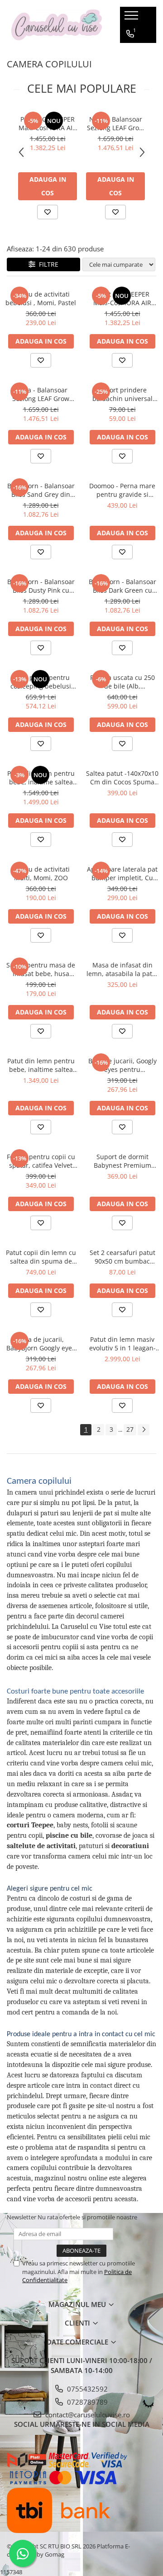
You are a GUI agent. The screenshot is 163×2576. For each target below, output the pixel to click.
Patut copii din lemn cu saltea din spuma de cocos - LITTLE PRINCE (41, 1257)
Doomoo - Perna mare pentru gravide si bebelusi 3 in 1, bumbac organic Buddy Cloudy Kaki (122, 490)
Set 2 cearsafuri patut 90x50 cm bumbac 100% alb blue (122, 1257)
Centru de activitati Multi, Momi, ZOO (41, 873)
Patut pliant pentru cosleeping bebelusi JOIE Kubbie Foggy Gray (41, 682)
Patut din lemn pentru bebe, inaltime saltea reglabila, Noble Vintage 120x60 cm (41, 778)
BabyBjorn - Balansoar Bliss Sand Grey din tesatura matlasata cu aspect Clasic (41, 490)
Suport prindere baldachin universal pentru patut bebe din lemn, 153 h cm (122, 394)
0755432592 (86, 2389)
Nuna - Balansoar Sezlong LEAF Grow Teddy (115, 123)
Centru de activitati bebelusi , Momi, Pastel (41, 298)
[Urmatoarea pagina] (144, 1430)
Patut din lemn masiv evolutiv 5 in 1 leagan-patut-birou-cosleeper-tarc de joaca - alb (122, 1344)
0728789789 (86, 2402)
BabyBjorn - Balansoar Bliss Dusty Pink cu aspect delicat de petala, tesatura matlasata (41, 586)
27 (130, 1429)
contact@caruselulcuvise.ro (87, 2415)
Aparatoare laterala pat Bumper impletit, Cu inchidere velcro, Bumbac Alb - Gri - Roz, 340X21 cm (122, 873)
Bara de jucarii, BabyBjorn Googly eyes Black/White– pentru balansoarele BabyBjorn (41, 1344)
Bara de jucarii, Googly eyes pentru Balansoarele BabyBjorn (122, 1065)
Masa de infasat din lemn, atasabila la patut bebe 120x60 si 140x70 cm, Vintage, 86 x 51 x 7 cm (122, 969)
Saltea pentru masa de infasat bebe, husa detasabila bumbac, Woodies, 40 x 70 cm (41, 969)
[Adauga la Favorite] (48, 212)
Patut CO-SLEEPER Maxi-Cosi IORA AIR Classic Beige (48, 123)
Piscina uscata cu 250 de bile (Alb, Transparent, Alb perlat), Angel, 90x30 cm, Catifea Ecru (122, 682)
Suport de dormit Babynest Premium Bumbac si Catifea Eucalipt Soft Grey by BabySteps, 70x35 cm (122, 1161)
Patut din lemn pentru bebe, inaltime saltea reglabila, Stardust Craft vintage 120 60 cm (41, 1065)
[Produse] (132, 18)
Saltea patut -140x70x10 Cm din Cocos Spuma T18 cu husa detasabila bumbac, (122, 778)
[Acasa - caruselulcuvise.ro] (57, 25)
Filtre (47, 264)
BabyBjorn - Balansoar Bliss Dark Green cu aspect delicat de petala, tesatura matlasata (122, 586)
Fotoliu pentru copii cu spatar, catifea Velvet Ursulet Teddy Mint (41, 1161)
